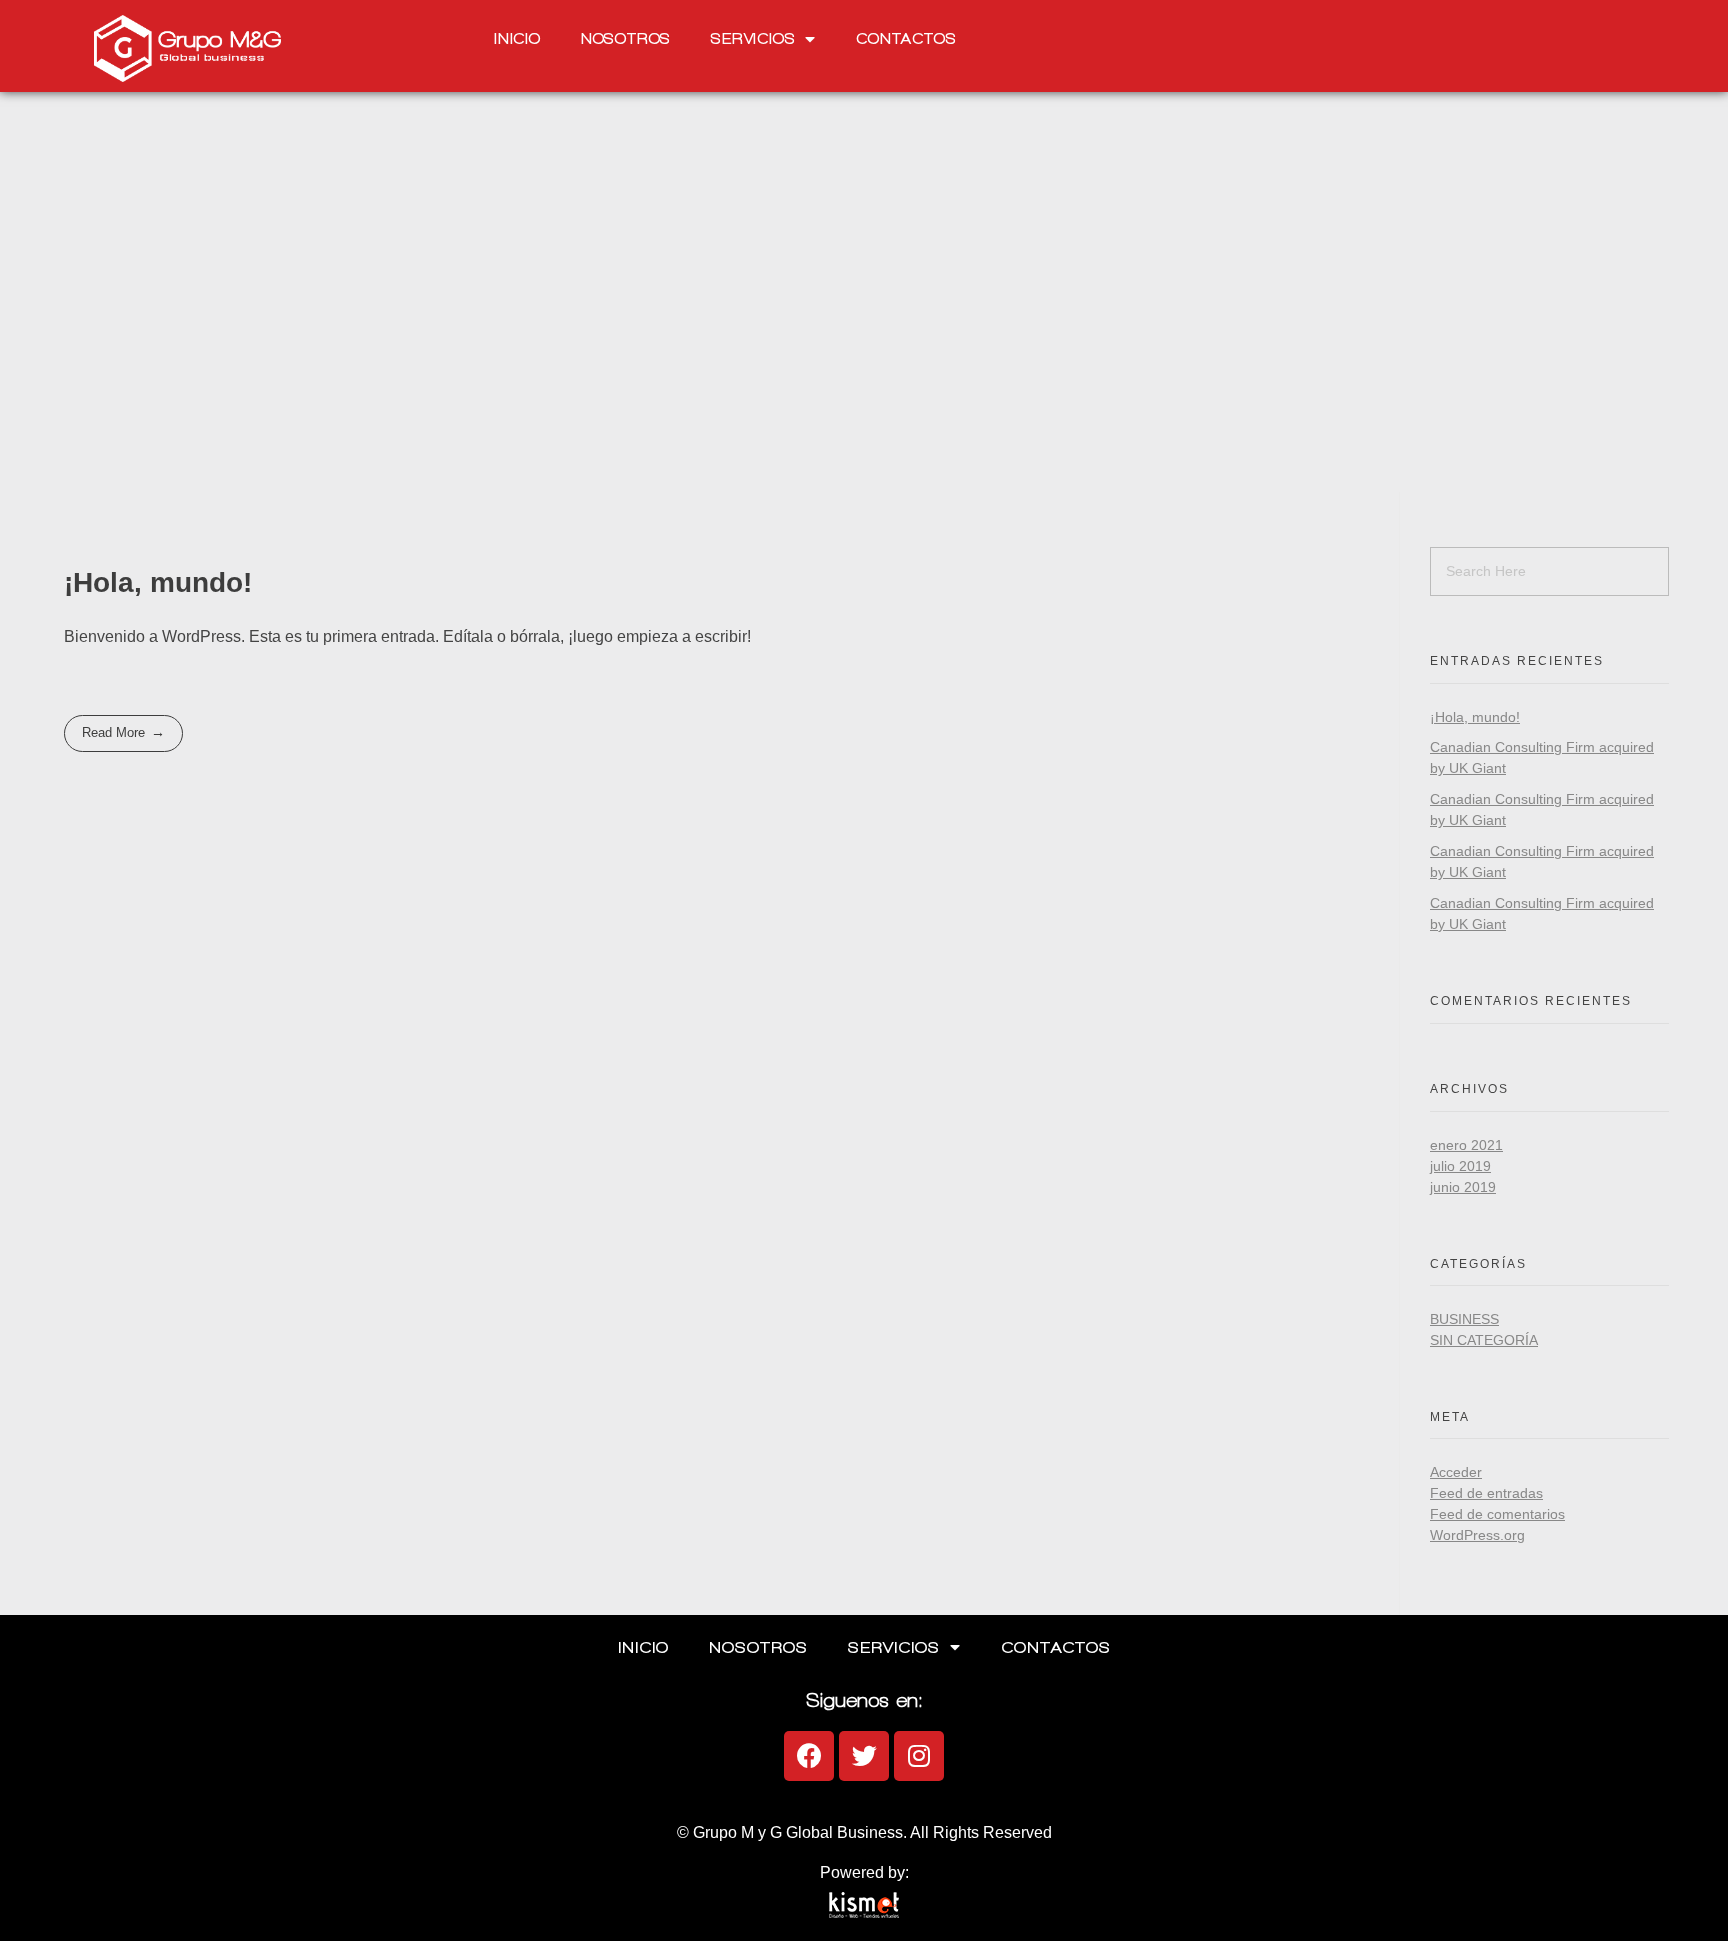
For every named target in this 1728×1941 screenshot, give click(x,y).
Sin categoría (1484, 1340)
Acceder (1456, 1472)
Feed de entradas (1486, 1493)
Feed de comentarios (1497, 1514)
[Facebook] (809, 1756)
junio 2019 (1463, 1187)
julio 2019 (1460, 1166)
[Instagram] (919, 1756)
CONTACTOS (906, 39)
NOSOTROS (626, 39)
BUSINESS (1464, 1319)
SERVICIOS (753, 39)
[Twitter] (864, 1756)
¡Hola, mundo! (158, 582)
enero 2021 (1466, 1145)
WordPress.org (1477, 1535)
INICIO (517, 39)
